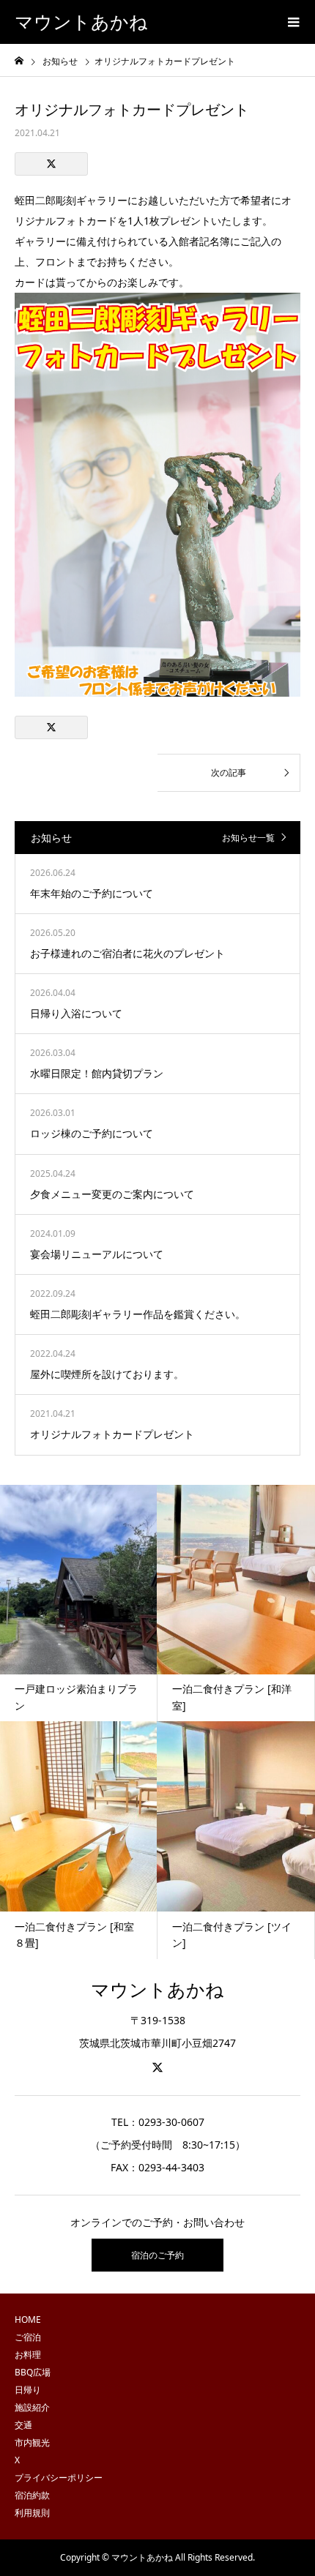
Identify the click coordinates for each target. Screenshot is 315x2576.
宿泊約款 (32, 2495)
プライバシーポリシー (59, 2478)
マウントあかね (81, 22)
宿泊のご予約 (157, 2255)
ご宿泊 (28, 2337)
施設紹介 (32, 2407)
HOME (28, 2319)
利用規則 (32, 2513)
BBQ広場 (33, 2372)
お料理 (28, 2355)
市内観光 (32, 2442)
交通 (23, 2425)
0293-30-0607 (171, 2122)
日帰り (28, 2390)
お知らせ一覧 (248, 838)
